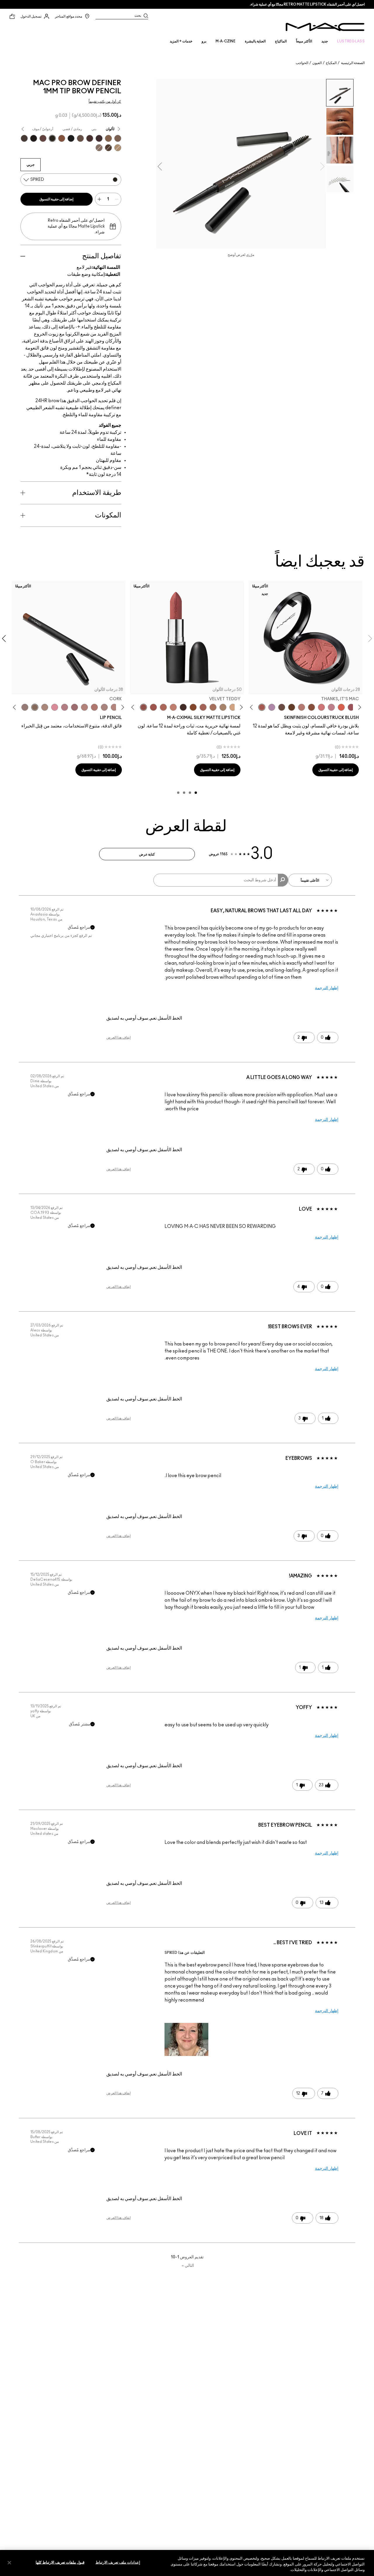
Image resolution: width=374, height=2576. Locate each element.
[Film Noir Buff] (282, 707)
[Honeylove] (331, 707)
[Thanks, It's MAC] (262, 707)
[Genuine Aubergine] (99, 138)
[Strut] (43, 138)
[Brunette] (118, 138)
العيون (317, 63)
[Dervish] (65, 707)
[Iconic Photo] (193, 707)
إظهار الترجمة (327, 988)
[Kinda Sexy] (163, 707)
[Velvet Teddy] (302, 707)
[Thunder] (99, 148)
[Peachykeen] (321, 707)
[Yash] (213, 707)
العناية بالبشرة (255, 41)
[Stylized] (108, 148)
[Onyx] (71, 138)
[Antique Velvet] (292, 707)
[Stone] (25, 707)
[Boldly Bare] (94, 707)
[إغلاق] (9, 2563)
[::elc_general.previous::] (359, 707)
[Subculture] (114, 707)
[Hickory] (90, 138)
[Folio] (223, 707)
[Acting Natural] (233, 707)
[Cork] (35, 707)
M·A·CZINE (226, 41)
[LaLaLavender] (272, 707)
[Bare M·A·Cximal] (183, 707)
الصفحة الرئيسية (353, 63)
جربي (31, 165)
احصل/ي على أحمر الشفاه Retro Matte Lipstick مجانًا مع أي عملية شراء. (307, 4)
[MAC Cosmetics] (325, 27)
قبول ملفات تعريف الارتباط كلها (60, 2562)
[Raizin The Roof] (311, 707)
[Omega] (118, 148)
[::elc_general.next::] (252, 707)
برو (204, 41)
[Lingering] (80, 138)
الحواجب (302, 63)
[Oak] (45, 707)
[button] (186, 2039)
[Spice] (84, 707)
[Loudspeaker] (341, 707)
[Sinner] (351, 707)
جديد (325, 41)
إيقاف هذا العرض (118, 1037)
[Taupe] (24, 138)
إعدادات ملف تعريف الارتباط (118, 2562)
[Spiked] (52, 138)
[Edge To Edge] (55, 707)
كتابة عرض (147, 854)
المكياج (331, 63)
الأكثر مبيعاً (304, 41)
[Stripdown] (104, 707)
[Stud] (34, 138)
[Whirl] (75, 707)
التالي (188, 2266)
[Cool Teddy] (203, 707)
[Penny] (62, 138)
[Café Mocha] (153, 707)
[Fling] (108, 138)
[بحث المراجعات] (283, 880)
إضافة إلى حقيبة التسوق (57, 199)
